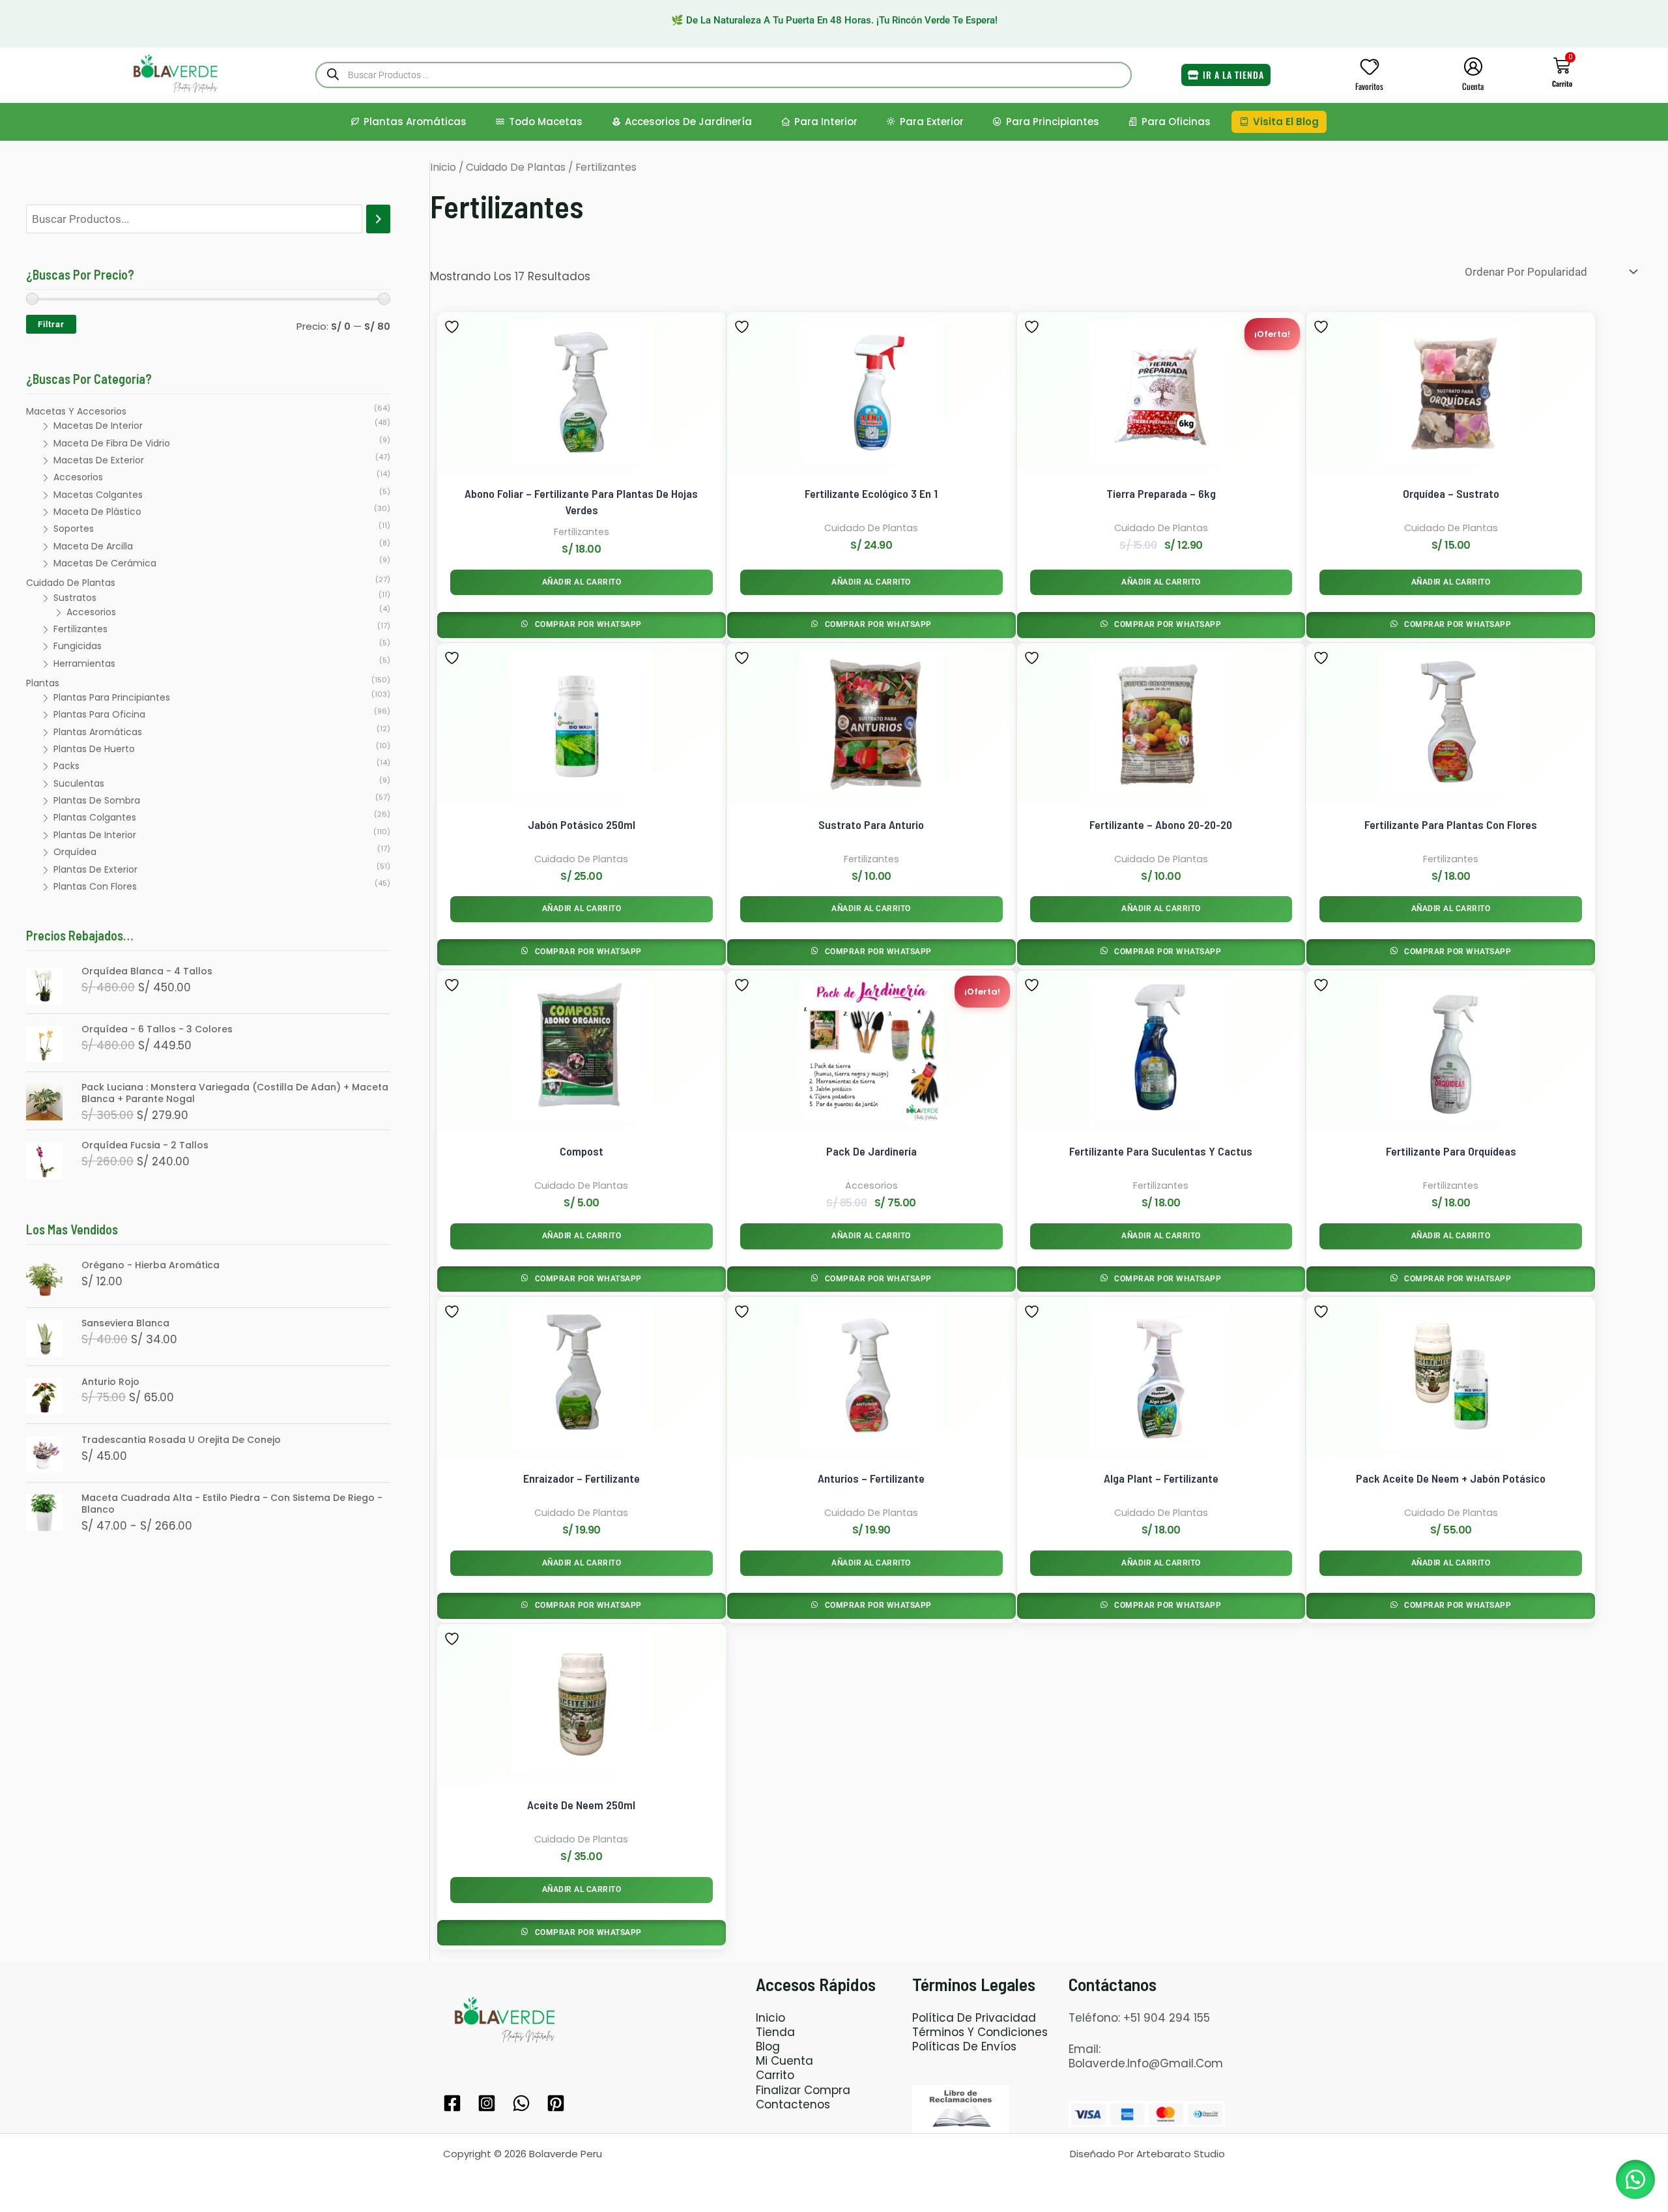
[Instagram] (487, 2103)
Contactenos (793, 2104)
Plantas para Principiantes (112, 697)
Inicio (443, 167)
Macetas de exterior (99, 460)
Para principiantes (1053, 122)
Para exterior (932, 122)
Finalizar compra (803, 2090)
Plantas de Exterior (95, 869)
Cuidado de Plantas (71, 583)
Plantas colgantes (95, 817)
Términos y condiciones (980, 2032)
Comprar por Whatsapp (587, 624)
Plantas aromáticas (415, 122)
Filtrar (51, 324)
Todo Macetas (546, 122)
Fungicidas (78, 646)
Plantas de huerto (94, 749)
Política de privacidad (974, 2018)
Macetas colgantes (98, 495)
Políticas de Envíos (964, 2046)
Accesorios (78, 477)
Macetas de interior (98, 426)
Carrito (775, 2075)
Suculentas (79, 783)
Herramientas (84, 663)
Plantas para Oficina (99, 714)
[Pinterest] (556, 2103)
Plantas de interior (95, 835)
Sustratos (75, 598)
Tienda (775, 2032)
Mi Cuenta (784, 2061)
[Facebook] (452, 2103)
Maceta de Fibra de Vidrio (112, 443)
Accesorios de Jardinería (688, 122)
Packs (66, 766)
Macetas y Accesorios (76, 411)
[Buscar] (378, 219)
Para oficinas (1176, 122)
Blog (768, 2046)
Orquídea (75, 852)
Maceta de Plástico (97, 512)
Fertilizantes (80, 629)
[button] (1635, 2179)
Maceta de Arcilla (93, 546)
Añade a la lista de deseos (453, 327)
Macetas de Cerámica (105, 563)
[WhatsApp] (521, 2103)
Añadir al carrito (582, 582)
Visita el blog (1286, 122)
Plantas (43, 683)
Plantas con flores (95, 886)
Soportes (74, 529)
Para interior (826, 122)
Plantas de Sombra (97, 800)
